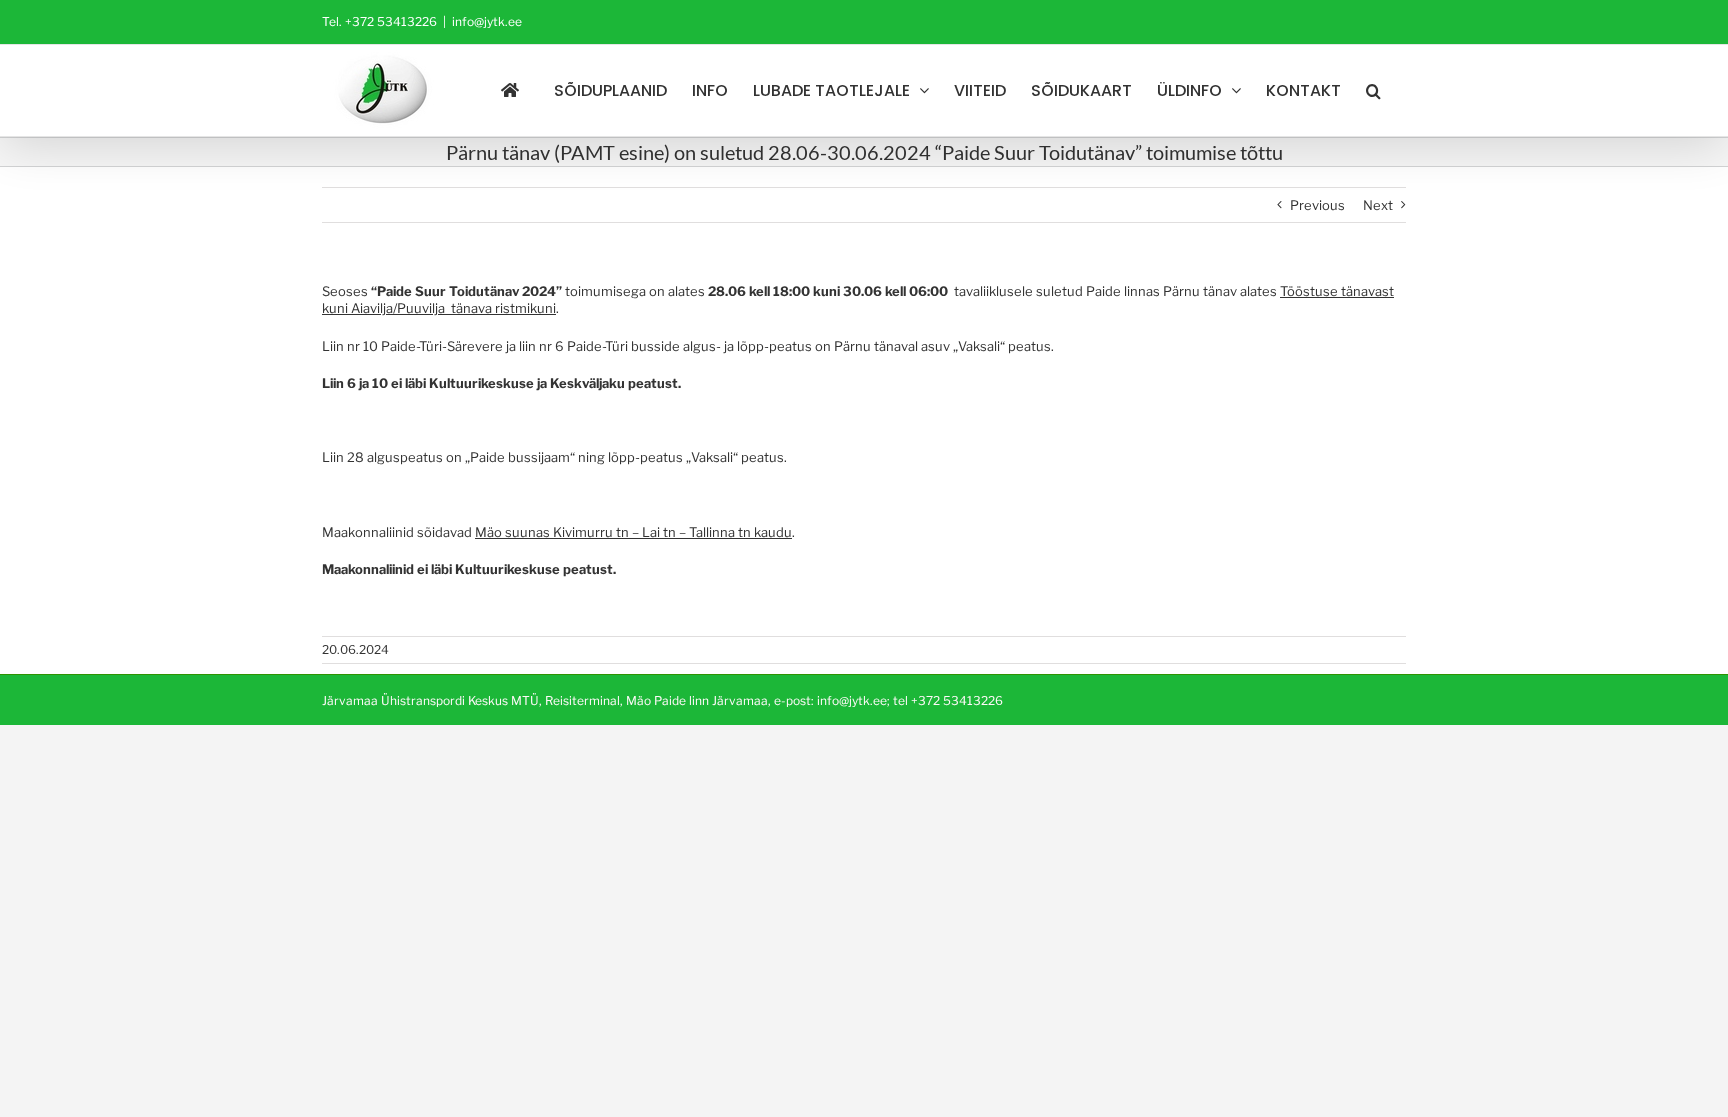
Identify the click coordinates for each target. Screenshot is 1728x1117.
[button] (1373, 90)
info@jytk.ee (487, 21)
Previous (1317, 205)
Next (1378, 205)
